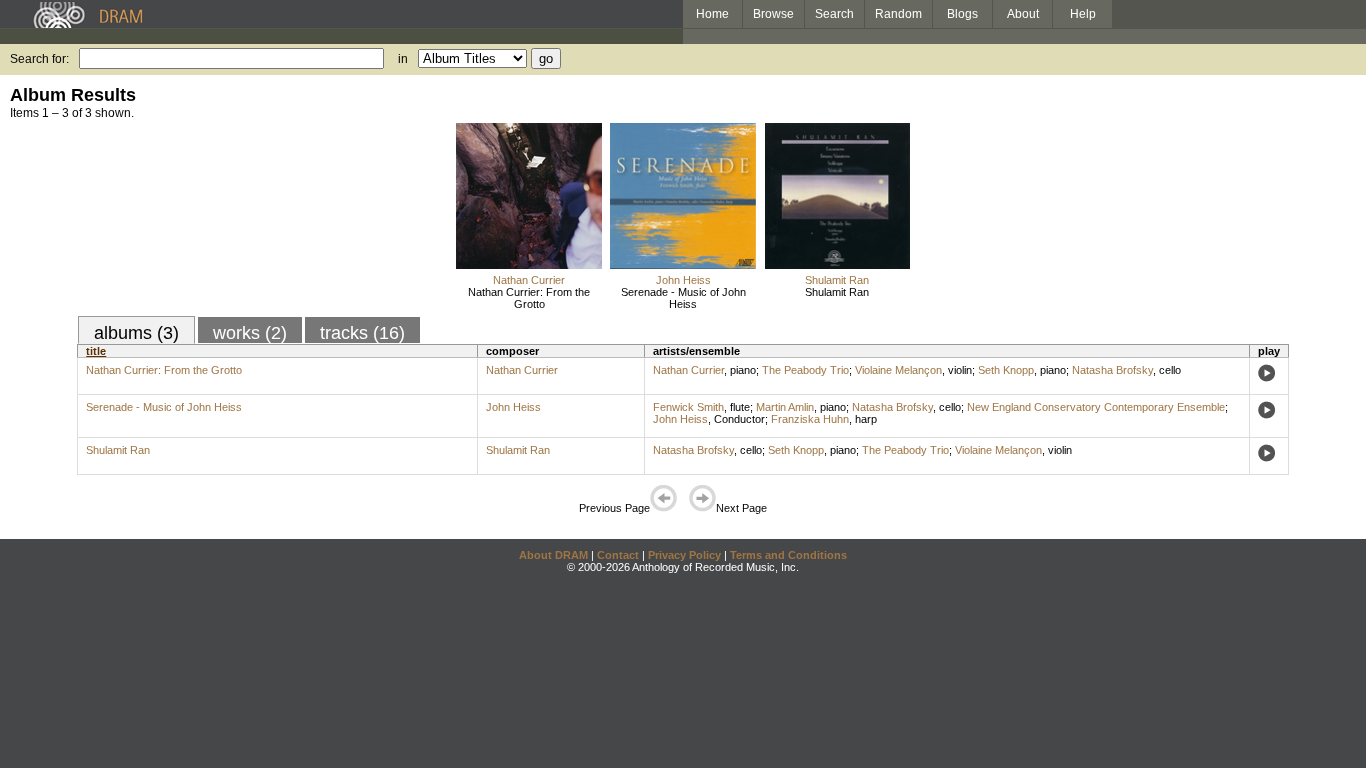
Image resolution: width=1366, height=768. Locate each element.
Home (712, 14)
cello (1170, 370)
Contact (618, 555)
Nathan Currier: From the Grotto (529, 298)
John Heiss (683, 280)
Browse (773, 14)
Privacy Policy (684, 555)
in (403, 59)
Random (898, 14)
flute (740, 407)
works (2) (250, 333)
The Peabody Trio (805, 370)
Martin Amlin (785, 407)
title (96, 351)
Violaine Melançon (898, 370)
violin (960, 370)
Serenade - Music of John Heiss (683, 298)
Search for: (39, 59)
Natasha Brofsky (1112, 370)
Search (834, 14)
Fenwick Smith (688, 407)
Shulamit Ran (837, 280)
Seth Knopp (1006, 370)
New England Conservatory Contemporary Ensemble (1096, 407)
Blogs (962, 14)
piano (743, 370)
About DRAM (553, 555)
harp (866, 419)
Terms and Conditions (788, 555)
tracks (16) (362, 333)
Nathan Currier (529, 280)
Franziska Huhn (810, 419)
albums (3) (136, 333)
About (1023, 14)
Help (1083, 14)
